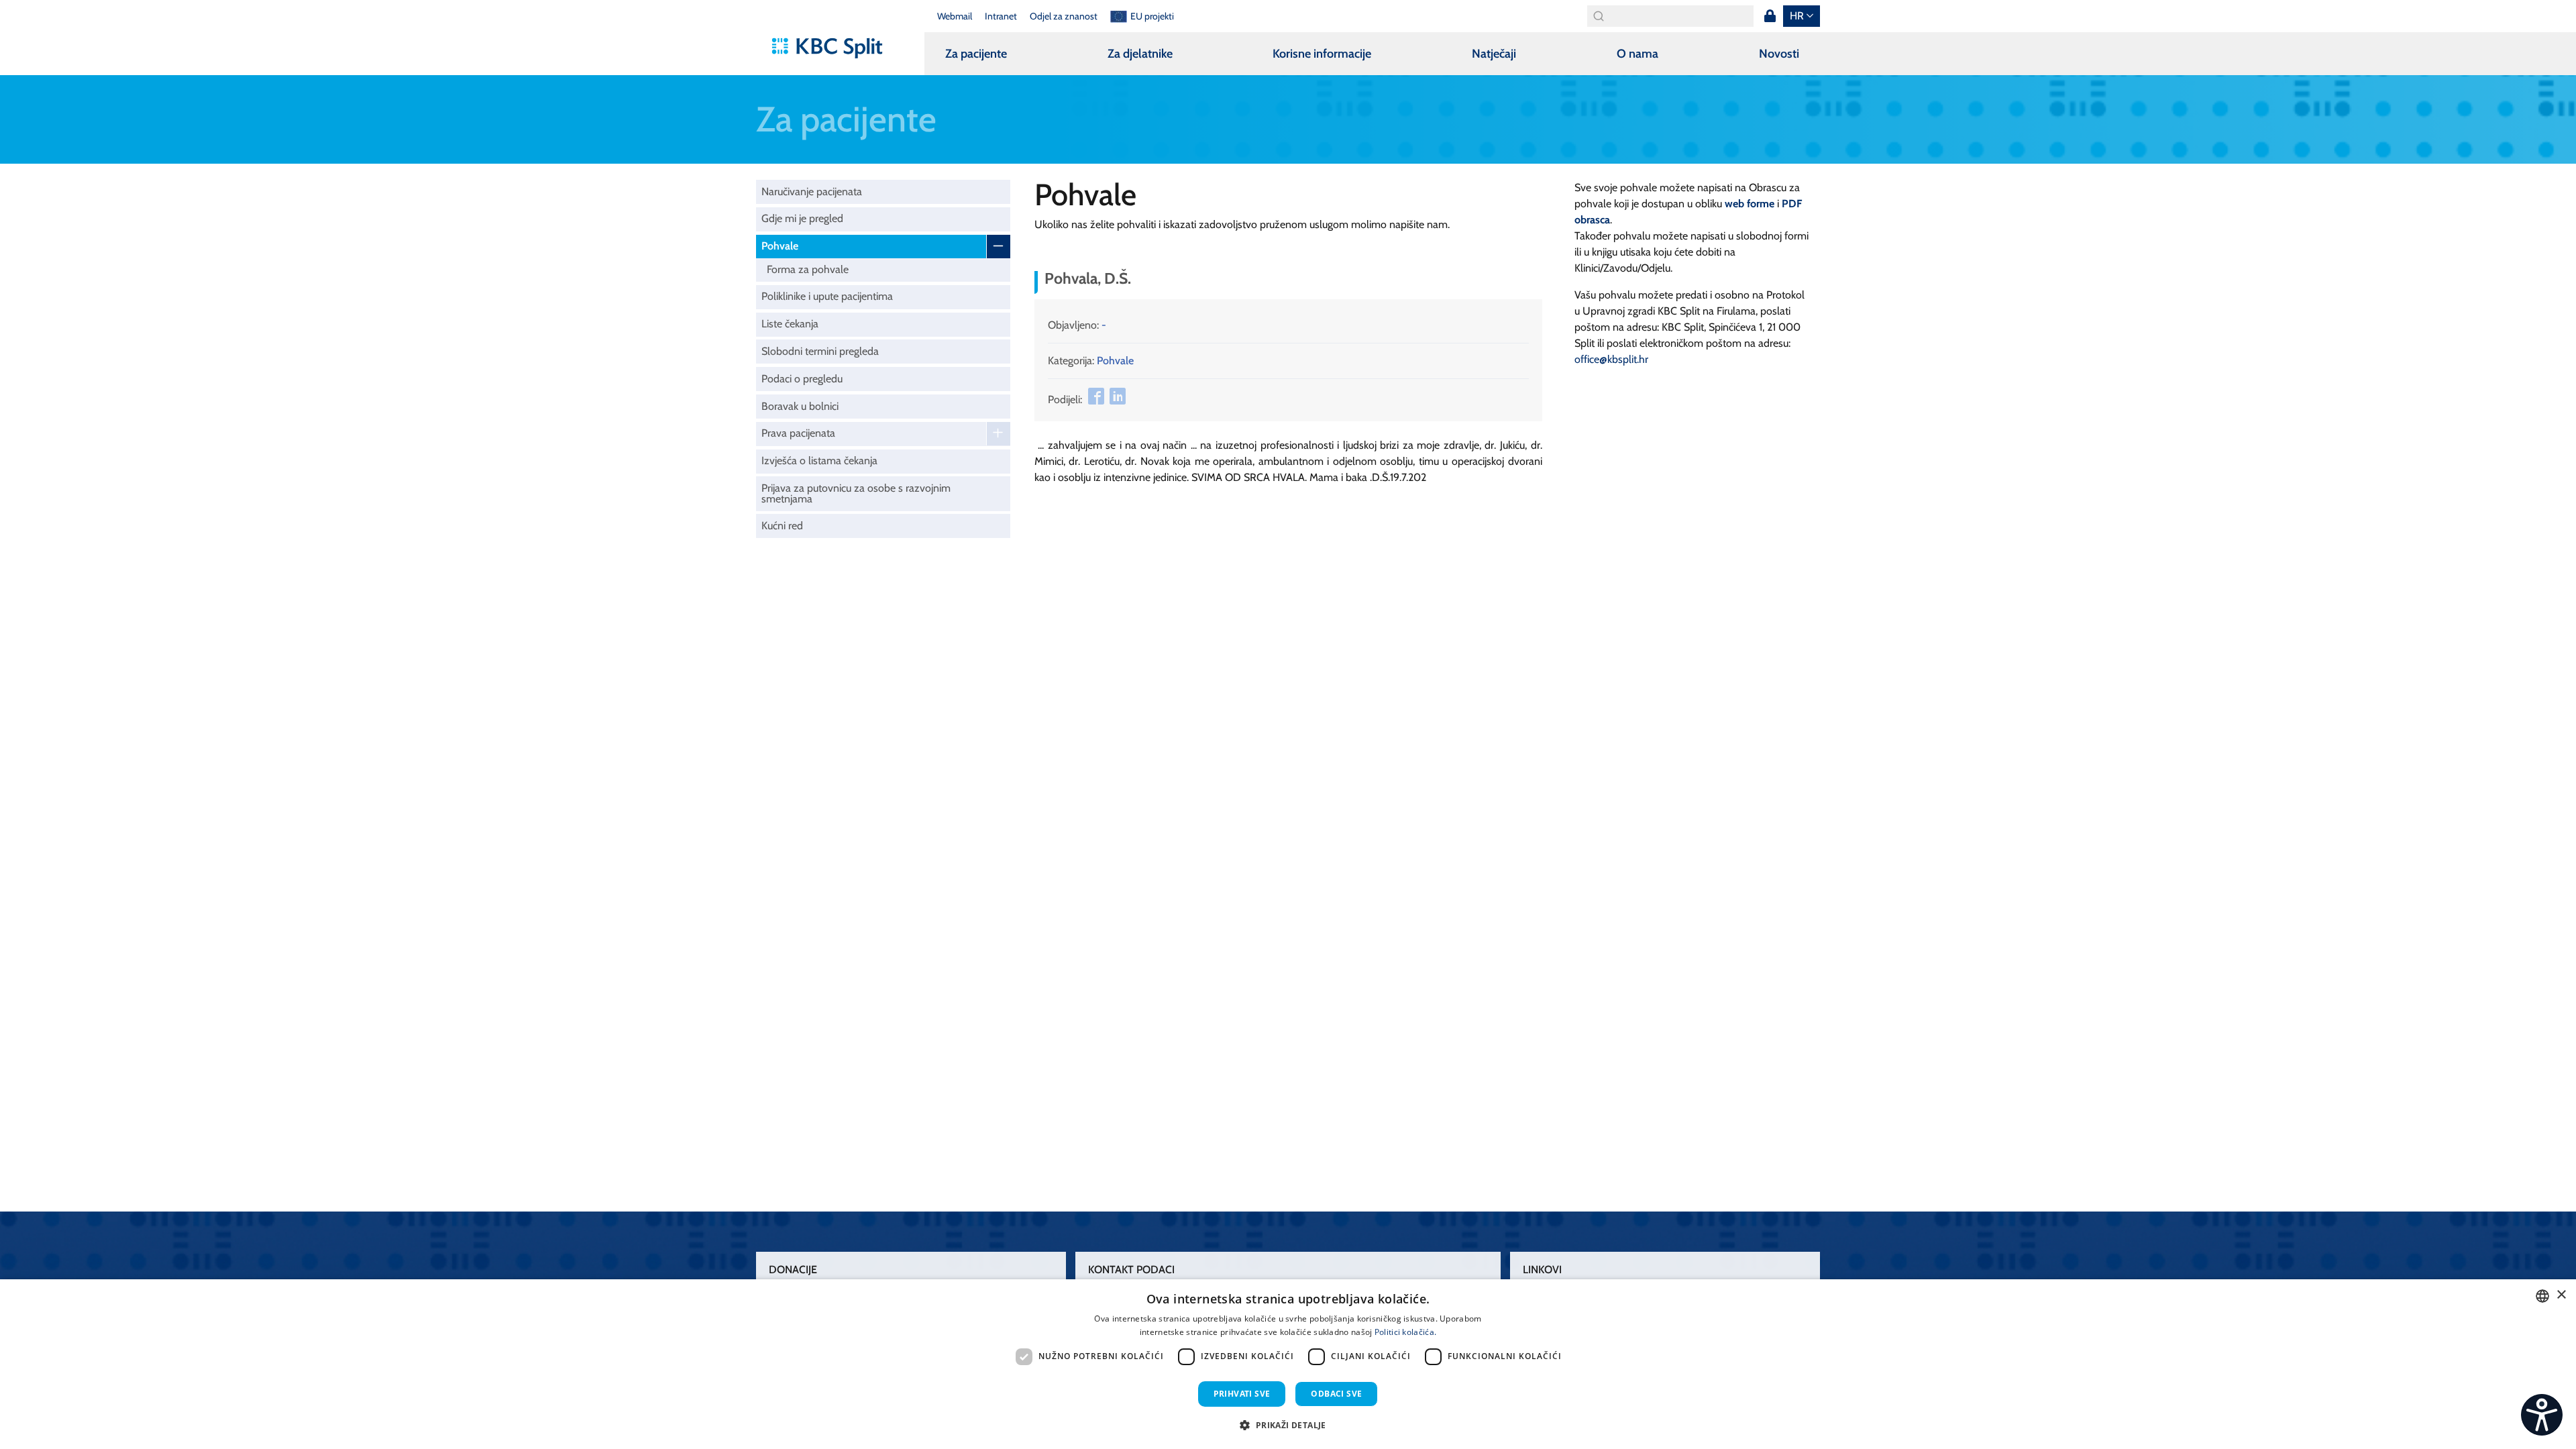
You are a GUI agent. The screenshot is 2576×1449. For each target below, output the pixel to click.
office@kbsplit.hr (1611, 359)
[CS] (2542, 1415)
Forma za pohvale (808, 269)
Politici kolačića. (1405, 1332)
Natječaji (1494, 54)
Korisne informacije (1322, 54)
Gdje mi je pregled (802, 218)
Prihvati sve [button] (1242, 1394)
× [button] (2561, 1295)
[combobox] (2542, 1296)
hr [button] (1797, 16)
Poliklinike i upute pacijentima (827, 296)
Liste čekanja (790, 324)
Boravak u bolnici (800, 406)
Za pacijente (976, 54)
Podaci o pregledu (802, 379)
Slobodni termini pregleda (820, 351)
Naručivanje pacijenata (812, 192)
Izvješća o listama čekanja (819, 461)
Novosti (1779, 54)
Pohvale (780, 246)
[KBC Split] (834, 48)
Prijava (1770, 16)
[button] (1288, 1425)
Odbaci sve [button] (1336, 1394)
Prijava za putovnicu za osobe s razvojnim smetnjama (856, 493)
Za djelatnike (1140, 54)
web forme (1750, 204)
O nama (1638, 54)
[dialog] (1288, 1364)
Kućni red (782, 526)
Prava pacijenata (798, 433)
